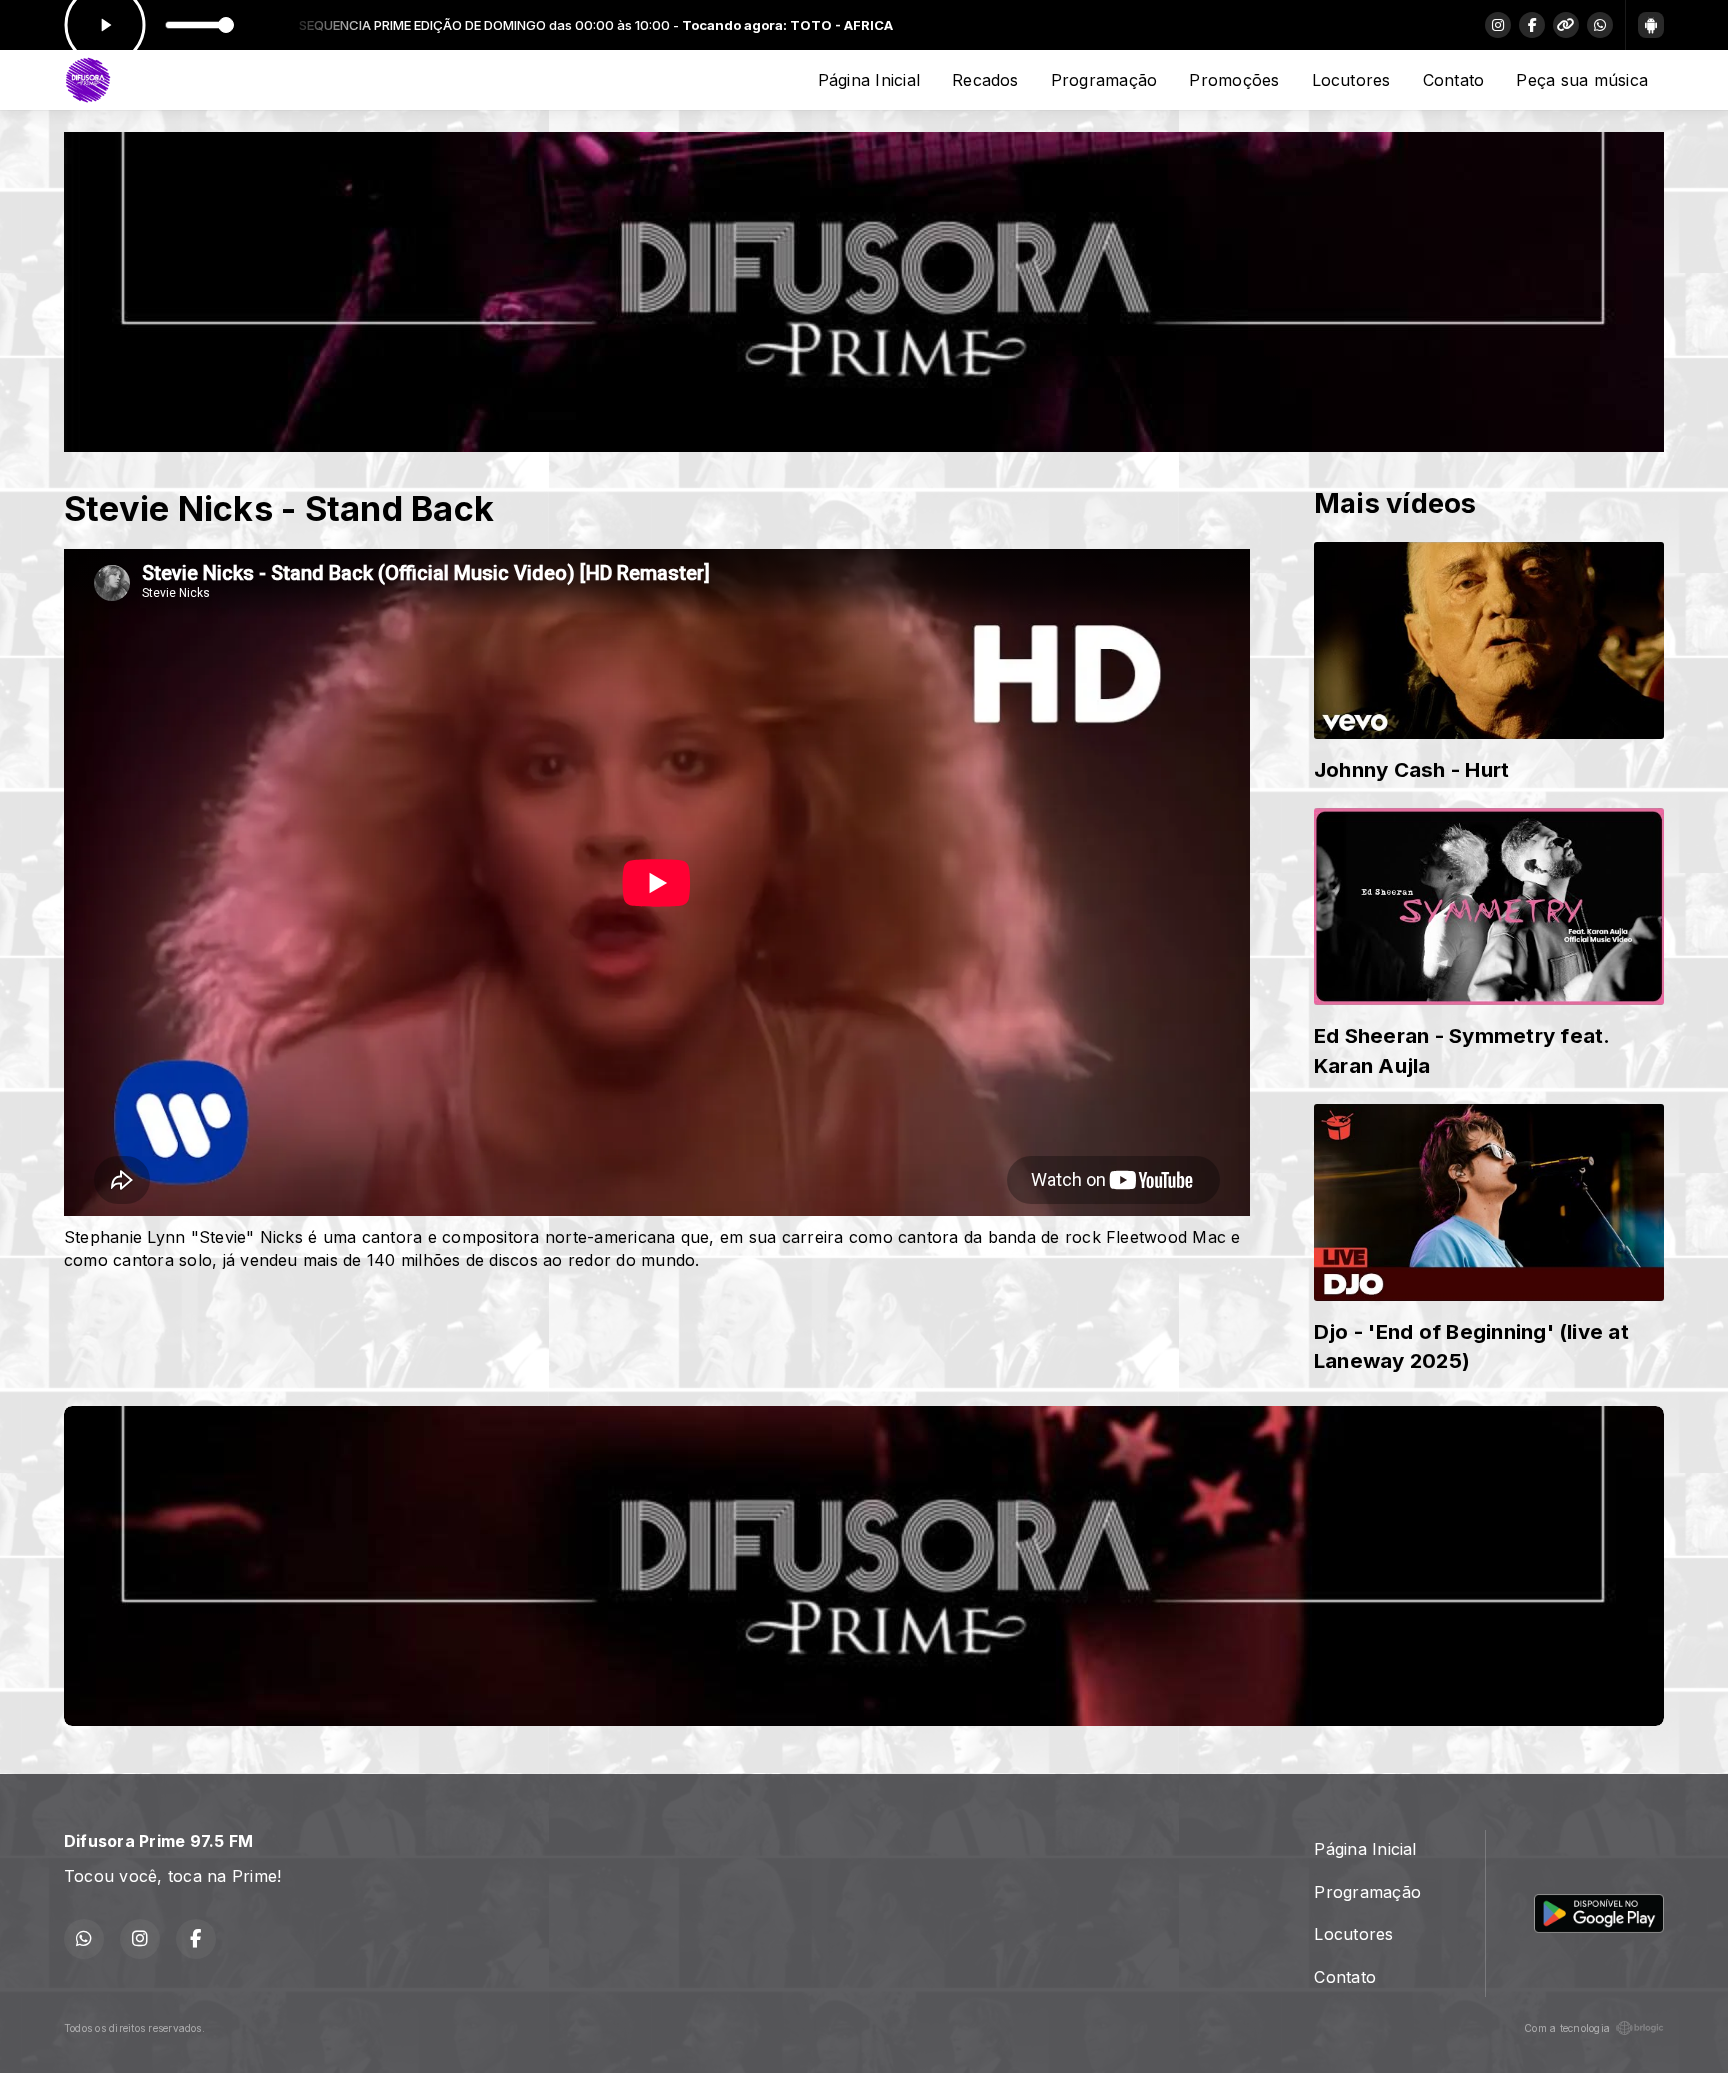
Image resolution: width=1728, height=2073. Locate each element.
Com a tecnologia (1567, 2028)
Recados (985, 80)
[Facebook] (1532, 25)
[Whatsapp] (1600, 25)
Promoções (1234, 80)
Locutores (1351, 80)
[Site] (1566, 25)
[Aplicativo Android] (1651, 25)
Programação (1104, 80)
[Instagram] (1498, 25)
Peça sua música (1582, 80)
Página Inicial (869, 80)
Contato (1454, 80)
